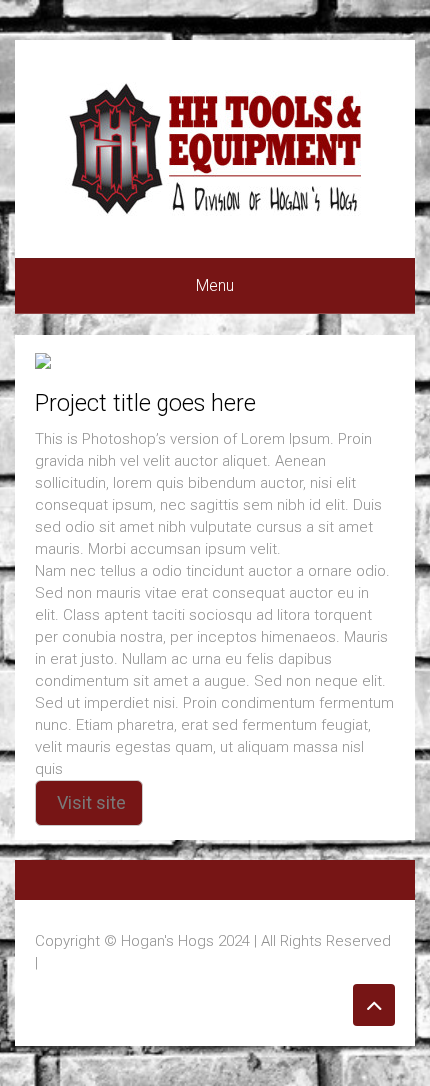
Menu (215, 285)
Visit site (91, 802)
